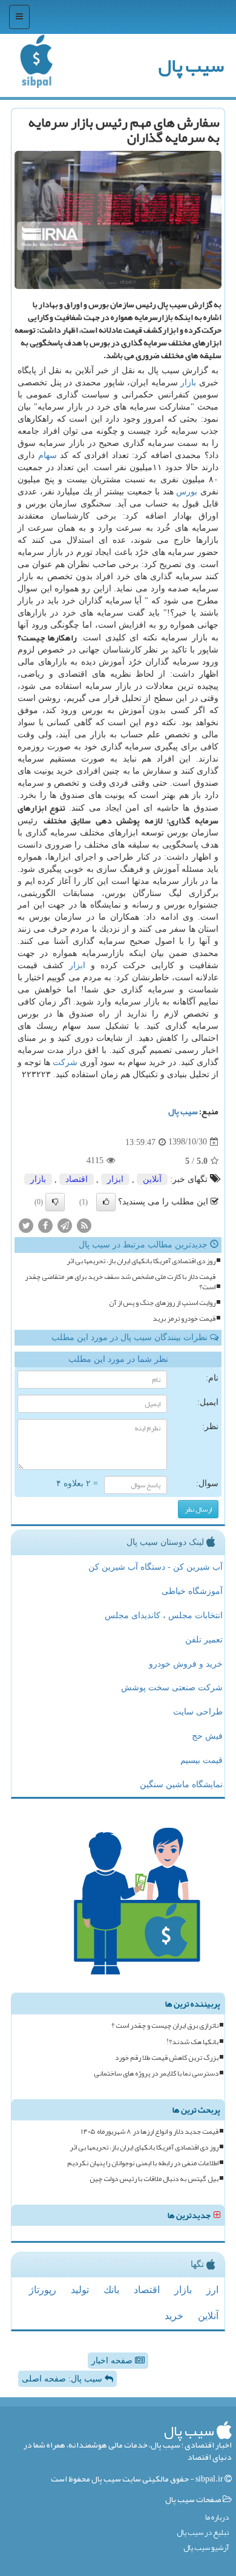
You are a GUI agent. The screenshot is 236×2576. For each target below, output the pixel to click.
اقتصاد (77, 1179)
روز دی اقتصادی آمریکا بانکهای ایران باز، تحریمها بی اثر (141, 1261)
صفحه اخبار (113, 2361)
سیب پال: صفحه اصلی (63, 2379)
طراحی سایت (198, 1712)
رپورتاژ (43, 2290)
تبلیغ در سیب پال (203, 2533)
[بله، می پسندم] (106, 1202)
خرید (174, 2316)
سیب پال (191, 65)
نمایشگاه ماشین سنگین (181, 1784)
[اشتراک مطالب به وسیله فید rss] (84, 1225)
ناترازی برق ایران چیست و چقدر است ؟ (165, 2026)
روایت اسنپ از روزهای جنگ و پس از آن (162, 1303)
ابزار (77, 965)
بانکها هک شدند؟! (192, 2042)
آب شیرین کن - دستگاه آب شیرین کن (156, 1567)
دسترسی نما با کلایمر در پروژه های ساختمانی (156, 2073)
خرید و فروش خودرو (186, 1664)
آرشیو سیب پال (206, 2548)
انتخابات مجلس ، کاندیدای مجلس (164, 1615)
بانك (111, 2290)
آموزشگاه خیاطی (192, 1591)
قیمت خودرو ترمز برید (184, 1319)
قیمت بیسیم (202, 1760)
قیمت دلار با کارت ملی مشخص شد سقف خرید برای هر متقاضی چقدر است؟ (120, 1282)
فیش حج (207, 1736)
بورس (187, 492)
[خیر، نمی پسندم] (55, 1202)
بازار (188, 383)
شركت (65, 1062)
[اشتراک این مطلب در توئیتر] (26, 1225)
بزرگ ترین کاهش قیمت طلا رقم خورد (167, 2058)
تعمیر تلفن (204, 1640)
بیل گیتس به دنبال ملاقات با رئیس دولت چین (154, 2179)
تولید (80, 2290)
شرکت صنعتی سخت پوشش (172, 1688)
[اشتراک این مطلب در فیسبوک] (45, 1225)
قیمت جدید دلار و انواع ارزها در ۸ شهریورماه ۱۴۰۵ (150, 2132)
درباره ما (217, 2518)
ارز (212, 2290)
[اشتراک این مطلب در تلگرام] (65, 1225)
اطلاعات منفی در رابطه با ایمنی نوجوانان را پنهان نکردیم (143, 2163)
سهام (48, 455)
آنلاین (152, 1179)
